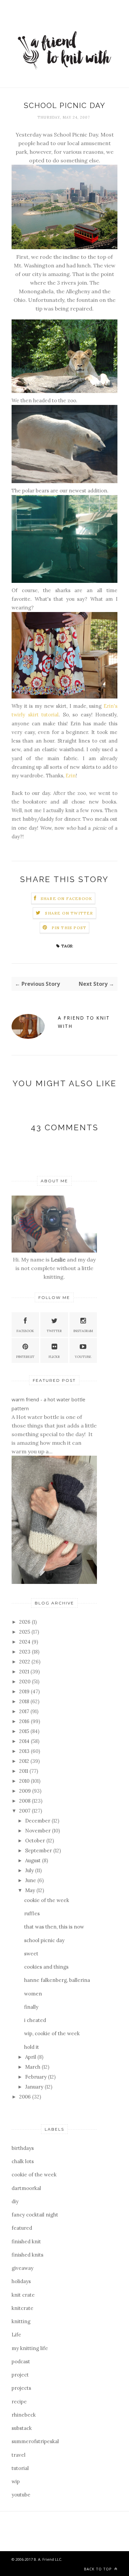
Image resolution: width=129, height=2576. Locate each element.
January (35, 2087)
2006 (26, 2097)
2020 (25, 1681)
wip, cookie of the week (52, 2033)
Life (16, 2335)
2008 (25, 1801)
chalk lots (23, 2161)
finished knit (26, 2241)
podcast (21, 2361)
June (31, 1880)
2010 (25, 1781)
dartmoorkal (26, 2188)
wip (16, 2481)
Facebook (25, 1331)
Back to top (99, 2569)
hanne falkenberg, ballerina (57, 1980)
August (34, 1860)
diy (15, 2201)
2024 (25, 1642)
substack (22, 2428)
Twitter (54, 1331)
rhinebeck (24, 2415)
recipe (19, 2402)
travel (19, 2455)
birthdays (23, 2148)
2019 (25, 1691)
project (20, 2375)
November (39, 1831)
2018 (25, 1701)
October (36, 1841)
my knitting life (30, 2348)
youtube (21, 2495)
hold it (32, 2047)
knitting (21, 2321)
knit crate (23, 2295)
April (31, 2057)
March (33, 2067)
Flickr (54, 1357)
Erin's (110, 706)
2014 (25, 1741)
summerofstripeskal (35, 2441)
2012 (25, 1761)
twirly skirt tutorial (35, 715)
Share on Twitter (69, 913)
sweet (31, 1954)
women (33, 1994)
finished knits (27, 2255)
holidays (21, 2281)
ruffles (32, 1913)
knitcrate (22, 2308)
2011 (24, 1771)
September (39, 1850)
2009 (26, 1791)
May (31, 1890)
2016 (25, 1721)
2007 (25, 1811)
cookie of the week (47, 1900)
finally (31, 2007)
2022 (25, 1662)
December (38, 1821)
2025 (25, 1632)
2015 (25, 1731)
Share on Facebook (66, 898)
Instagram (83, 1331)
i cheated (35, 2020)
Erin (71, 776)
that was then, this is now (54, 1927)
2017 (25, 1711)
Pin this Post (69, 928)
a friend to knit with (84, 1022)
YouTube (83, 1357)
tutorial (20, 2468)
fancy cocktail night (35, 2215)
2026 (25, 1622)
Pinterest (25, 1357)
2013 (25, 1751)
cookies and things (46, 1967)
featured (22, 2228)
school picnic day (44, 1940)
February (37, 2077)
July (30, 1870)
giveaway (22, 2268)
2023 (25, 1652)
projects (21, 2388)
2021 (25, 1672)
